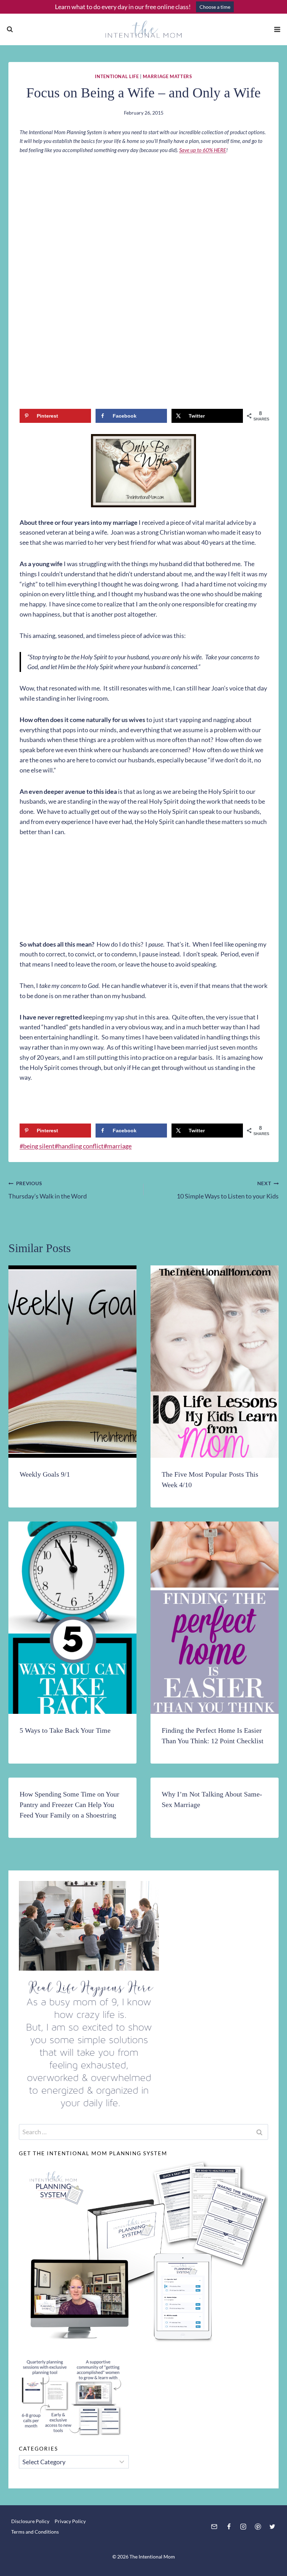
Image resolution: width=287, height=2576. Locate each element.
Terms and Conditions (35, 2532)
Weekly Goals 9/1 (45, 1474)
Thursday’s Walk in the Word (48, 1190)
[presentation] (72, 1362)
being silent (37, 1146)
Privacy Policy (70, 2521)
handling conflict (79, 1146)
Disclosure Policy (30, 2521)
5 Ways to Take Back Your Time (65, 1730)
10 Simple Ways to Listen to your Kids (228, 1190)
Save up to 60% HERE (203, 150)
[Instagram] (243, 2527)
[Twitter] (272, 2527)
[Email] (214, 2527)
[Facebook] (229, 2527)
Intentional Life (117, 77)
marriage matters (167, 77)
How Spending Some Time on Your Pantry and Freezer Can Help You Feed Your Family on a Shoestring (69, 1805)
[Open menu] (277, 29)
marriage (118, 1146)
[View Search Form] (10, 29)
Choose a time (215, 7)
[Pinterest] (258, 2527)
